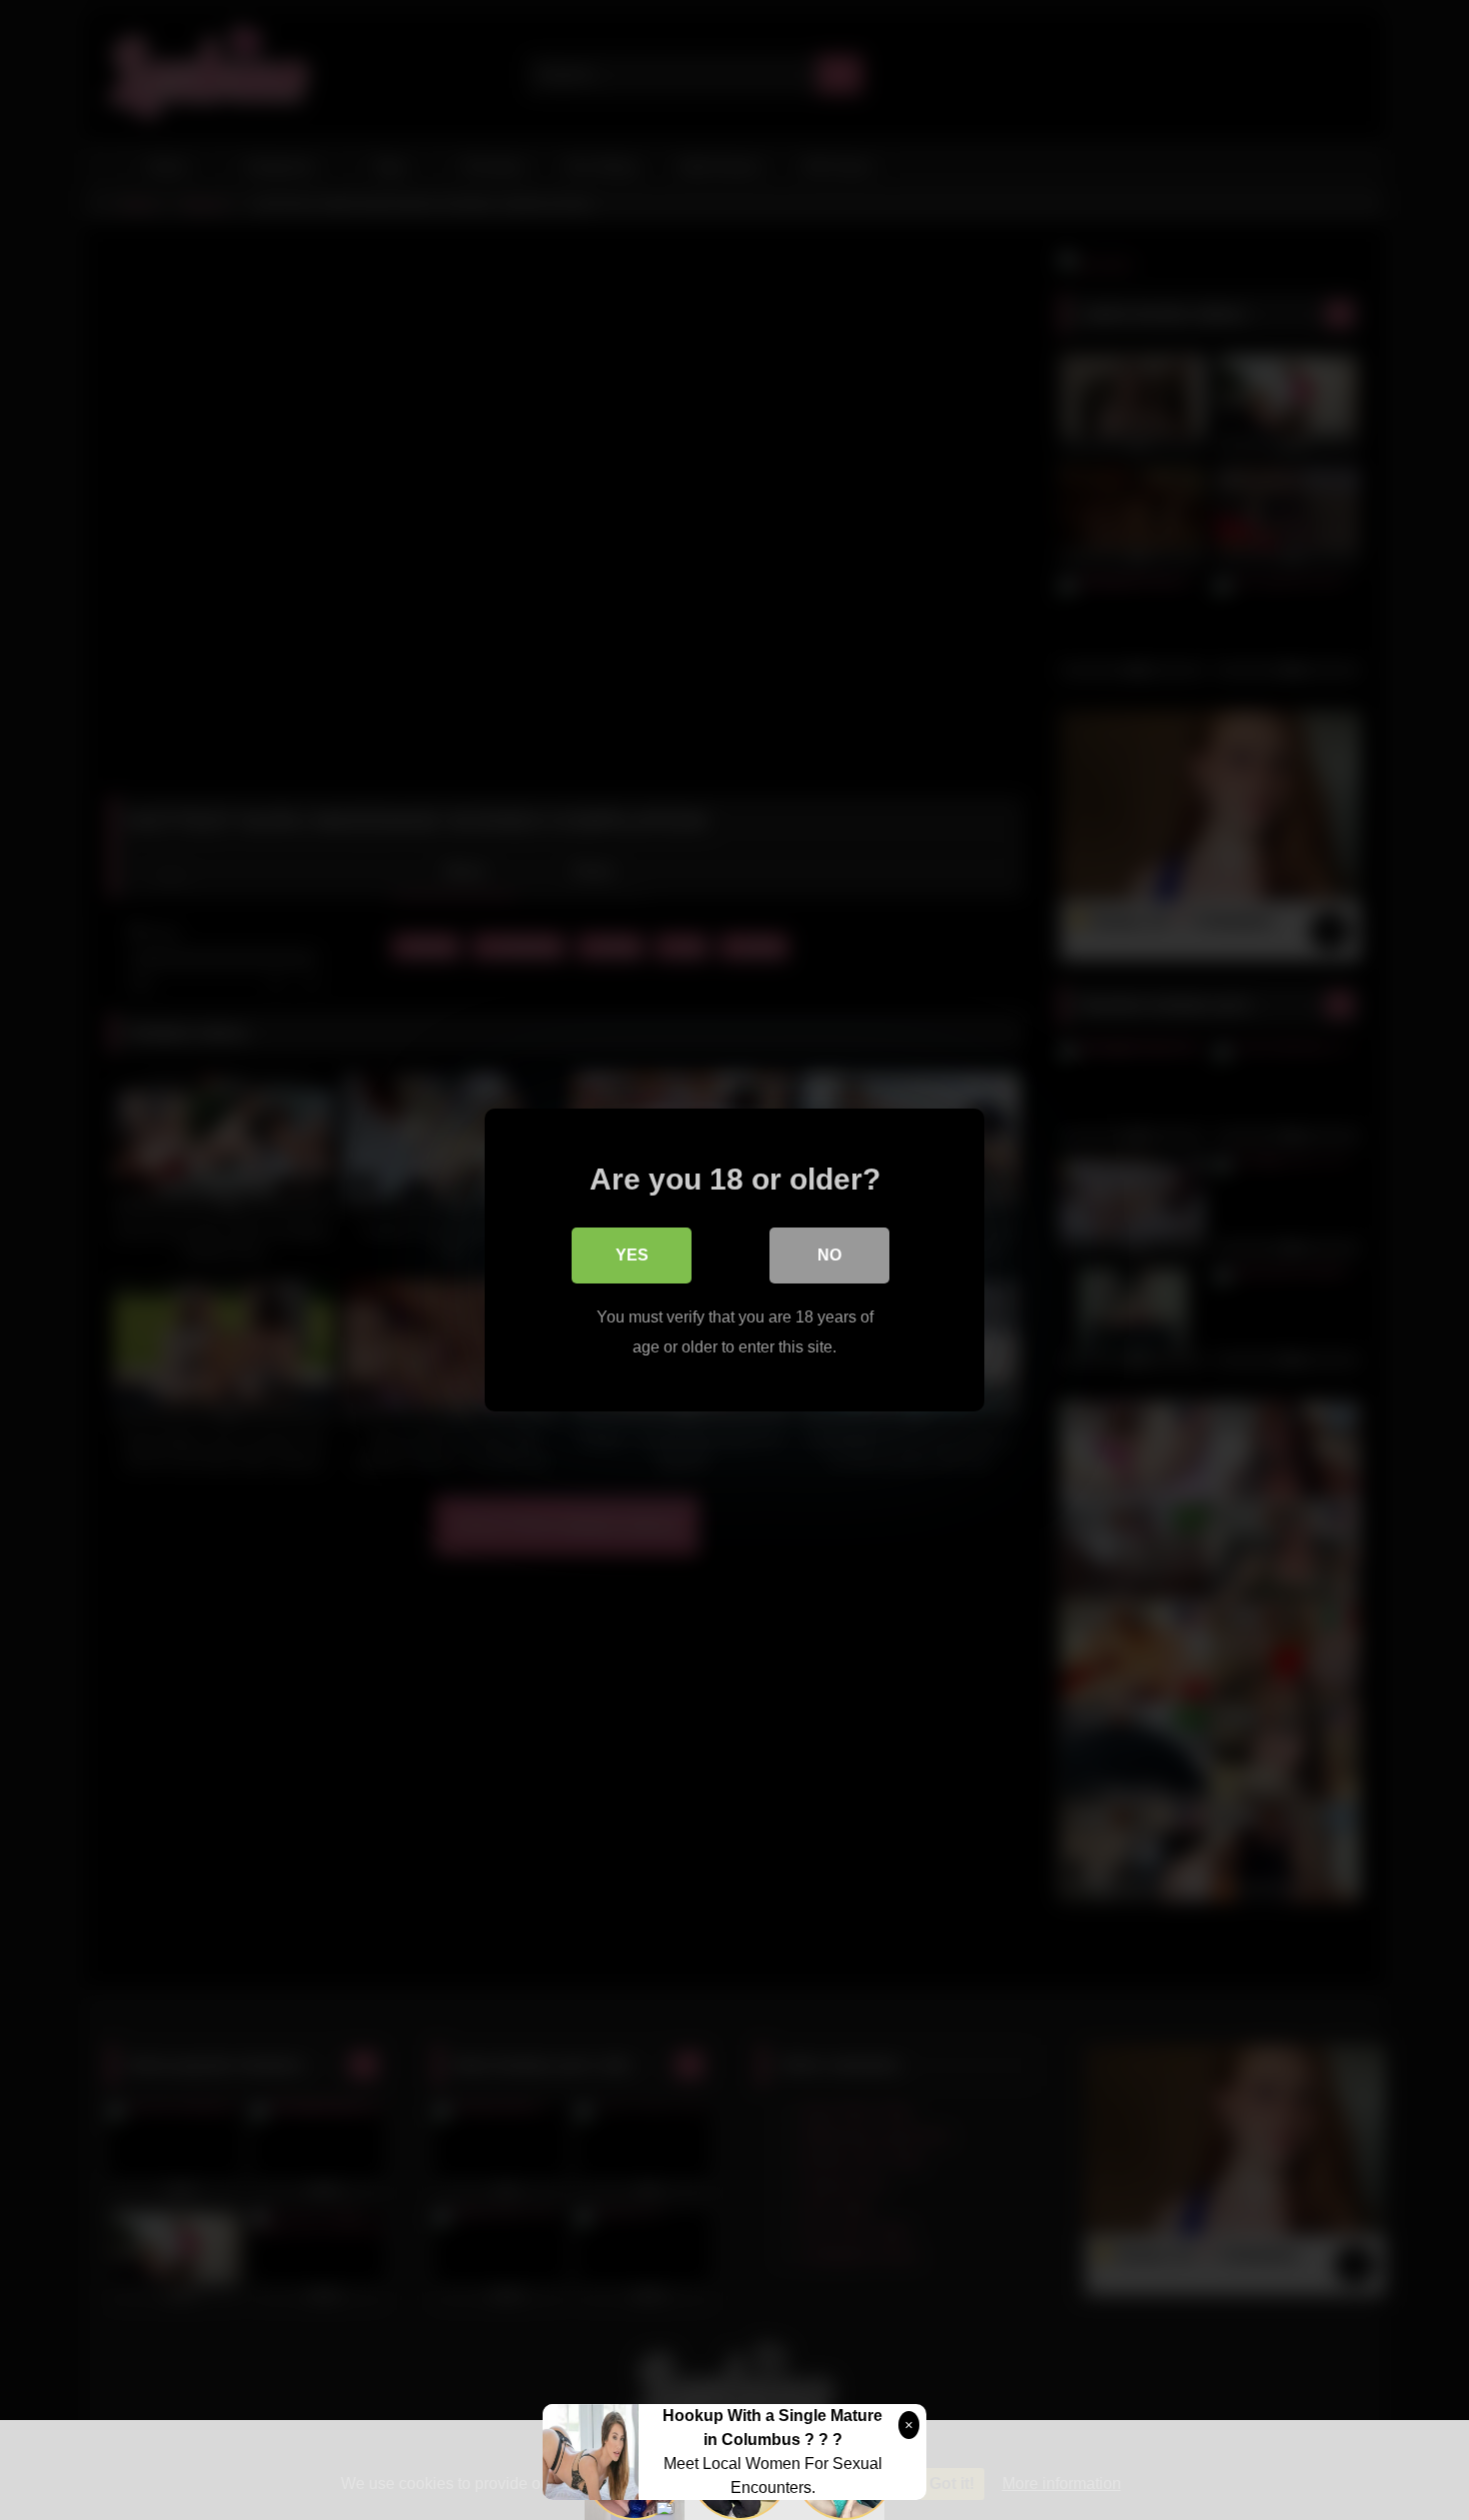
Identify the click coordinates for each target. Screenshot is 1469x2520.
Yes (632, 1255)
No (829, 1255)
